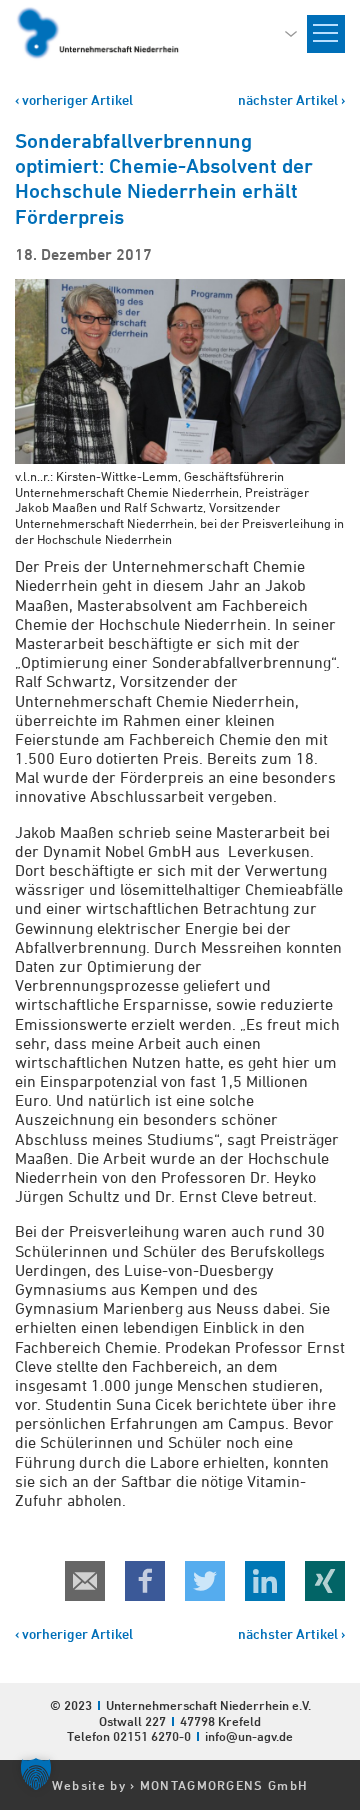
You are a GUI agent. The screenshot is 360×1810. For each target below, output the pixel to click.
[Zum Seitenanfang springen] (344, 1613)
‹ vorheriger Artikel (74, 99)
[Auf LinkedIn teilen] (265, 1581)
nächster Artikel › (291, 99)
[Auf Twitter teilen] (205, 1581)
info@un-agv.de (249, 1736)
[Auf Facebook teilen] (145, 1581)
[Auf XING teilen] (325, 1581)
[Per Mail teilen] (85, 1581)
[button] (36, 1774)
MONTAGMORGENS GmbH (224, 1785)
